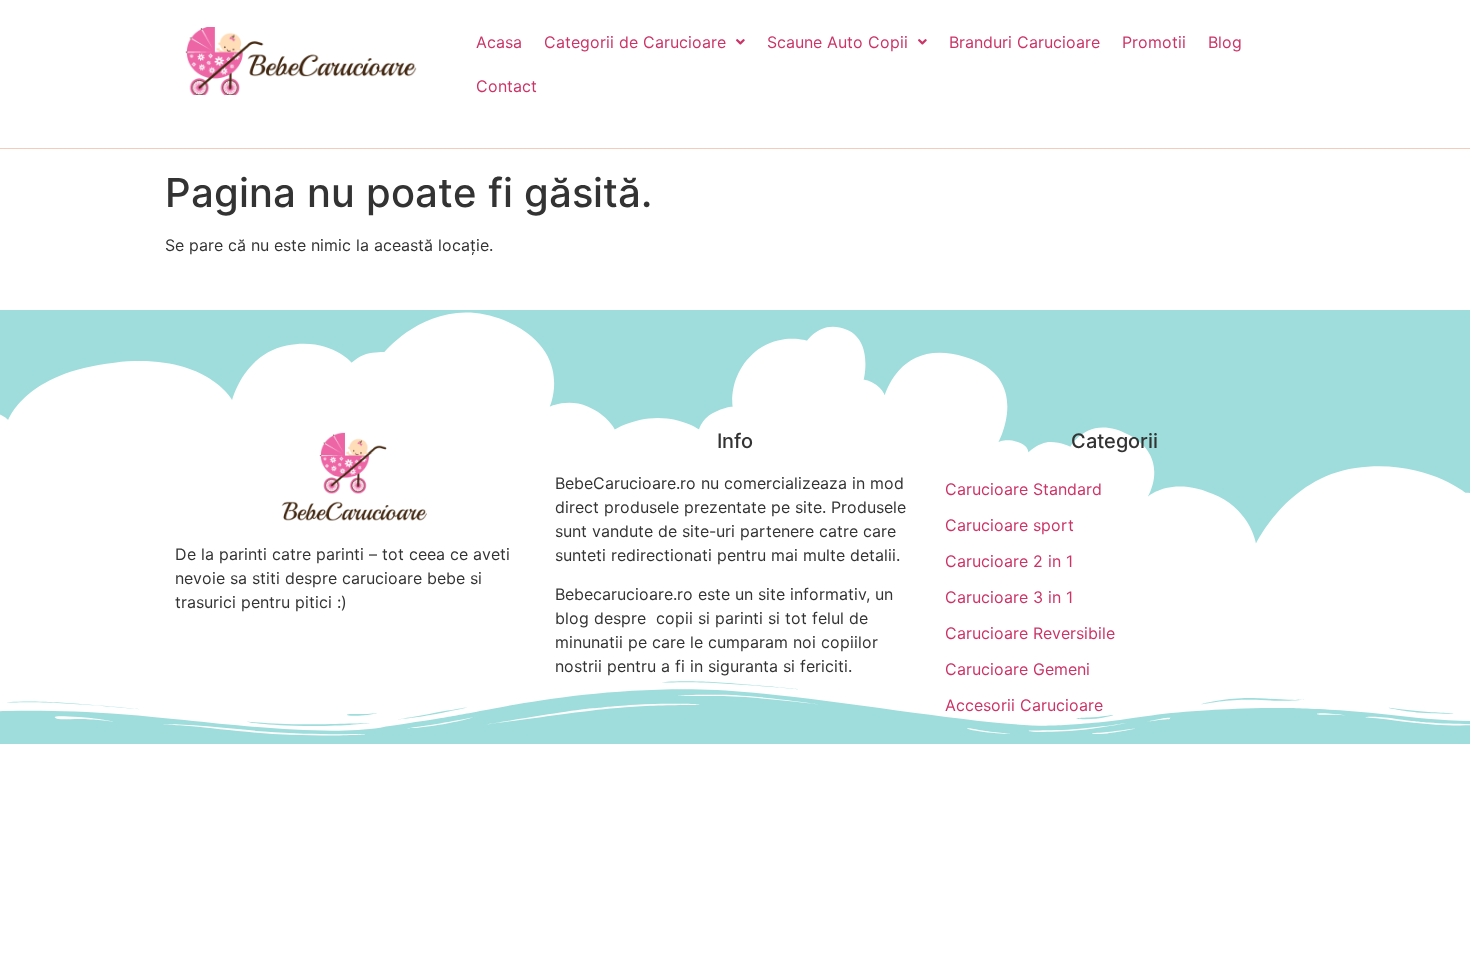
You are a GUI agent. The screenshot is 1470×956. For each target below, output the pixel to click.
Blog (1225, 42)
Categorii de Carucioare (635, 42)
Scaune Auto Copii (837, 42)
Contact (506, 86)
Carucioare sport (1009, 525)
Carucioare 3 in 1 (1009, 597)
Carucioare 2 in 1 (1009, 561)
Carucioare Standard (1023, 489)
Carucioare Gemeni (1017, 669)
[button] (644, 42)
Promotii (1154, 42)
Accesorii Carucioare (1024, 705)
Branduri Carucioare (1024, 42)
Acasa (499, 42)
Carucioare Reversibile (1030, 633)
